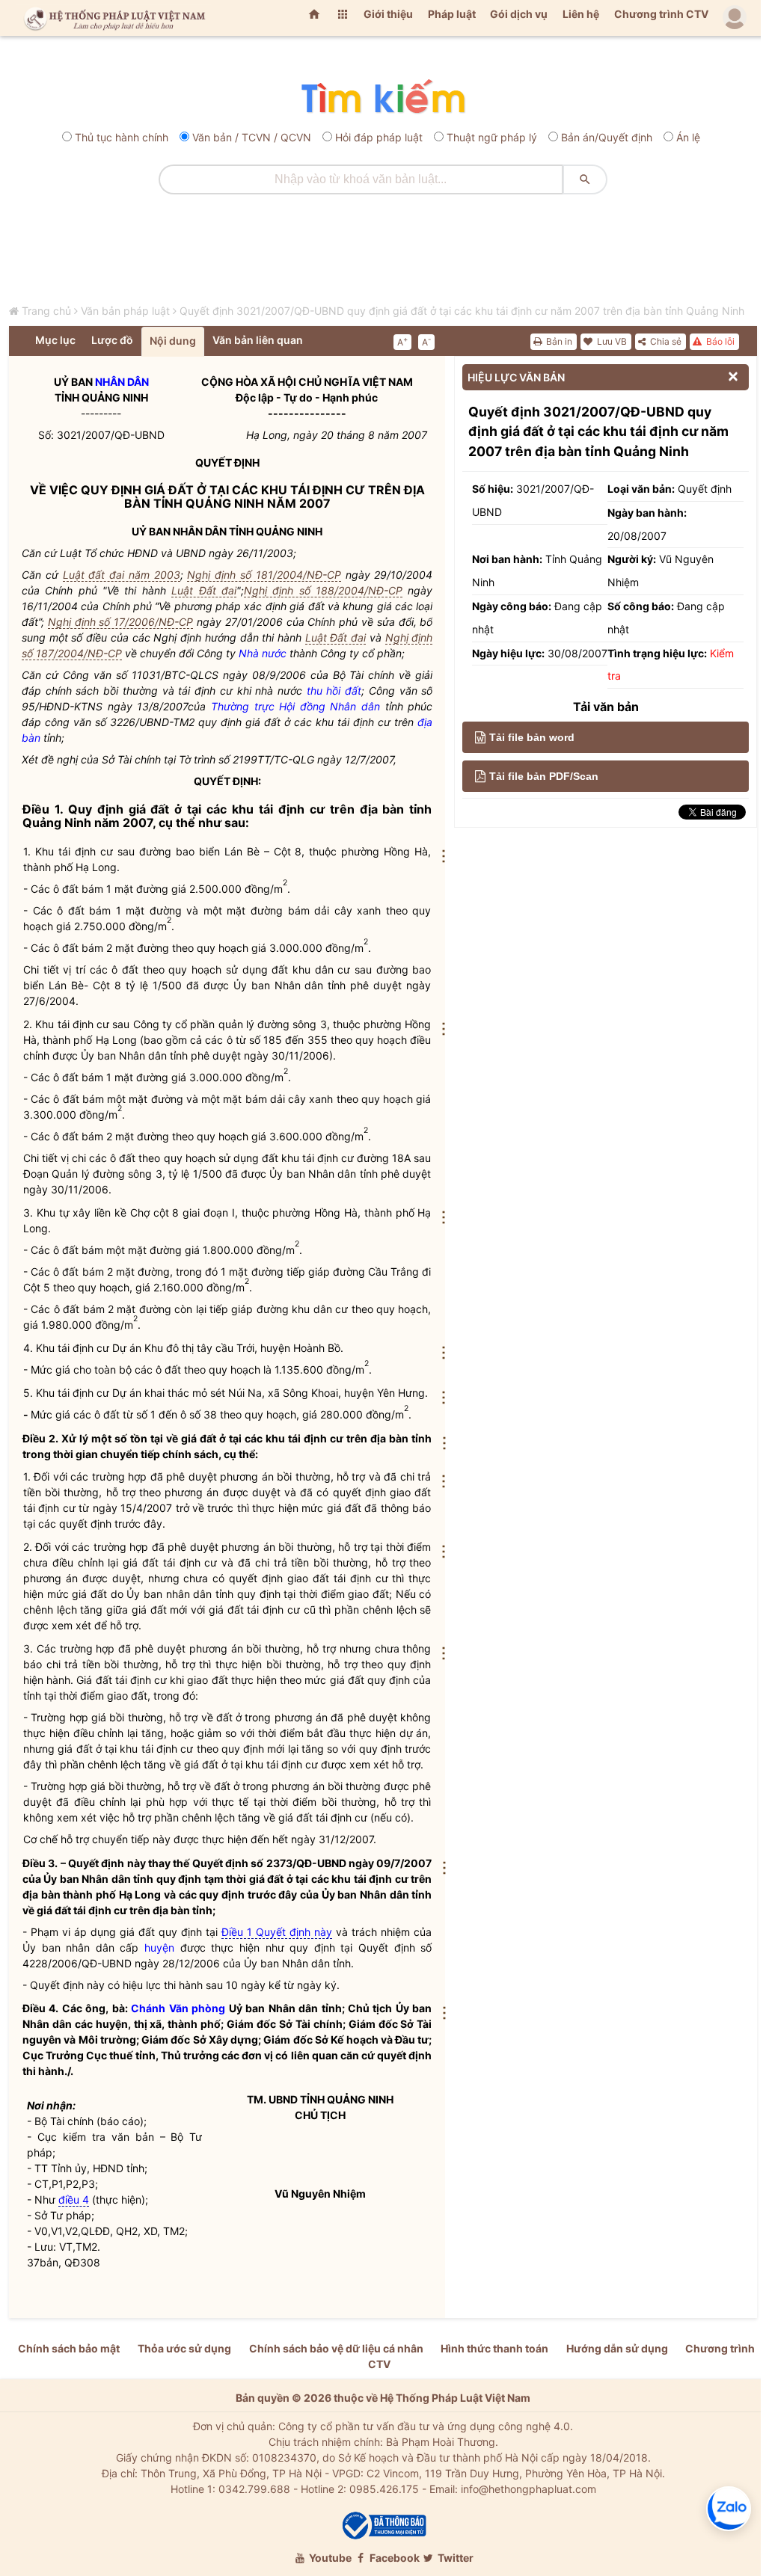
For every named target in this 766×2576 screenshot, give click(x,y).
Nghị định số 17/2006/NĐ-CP (120, 622)
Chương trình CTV (661, 14)
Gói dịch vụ (519, 14)
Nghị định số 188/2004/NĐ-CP (323, 590)
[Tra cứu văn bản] (383, 98)
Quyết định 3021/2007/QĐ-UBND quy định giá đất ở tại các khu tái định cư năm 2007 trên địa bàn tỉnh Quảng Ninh (462, 311)
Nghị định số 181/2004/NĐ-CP (264, 575)
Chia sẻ (665, 341)
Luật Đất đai (204, 590)
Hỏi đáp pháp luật (379, 137)
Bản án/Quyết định (607, 137)
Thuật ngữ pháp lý (492, 137)
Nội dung (173, 341)
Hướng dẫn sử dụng (617, 2348)
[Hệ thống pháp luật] (111, 18)
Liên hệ (581, 14)
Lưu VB (611, 341)
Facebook (393, 2558)
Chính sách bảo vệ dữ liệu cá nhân (336, 2348)
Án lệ (688, 137)
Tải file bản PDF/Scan (544, 776)
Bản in (558, 341)
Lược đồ (112, 340)
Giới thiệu (388, 14)
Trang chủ (46, 311)
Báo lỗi (719, 341)
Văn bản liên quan (258, 340)
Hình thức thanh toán (494, 2348)
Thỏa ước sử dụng (184, 2348)
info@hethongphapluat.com (528, 2489)
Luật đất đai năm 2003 (122, 575)
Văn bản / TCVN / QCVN (252, 137)
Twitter (454, 2558)
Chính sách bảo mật (69, 2348)
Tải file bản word (532, 737)
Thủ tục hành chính (122, 137)
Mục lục (55, 340)
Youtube (329, 2558)
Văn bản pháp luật (125, 311)
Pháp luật (452, 14)
